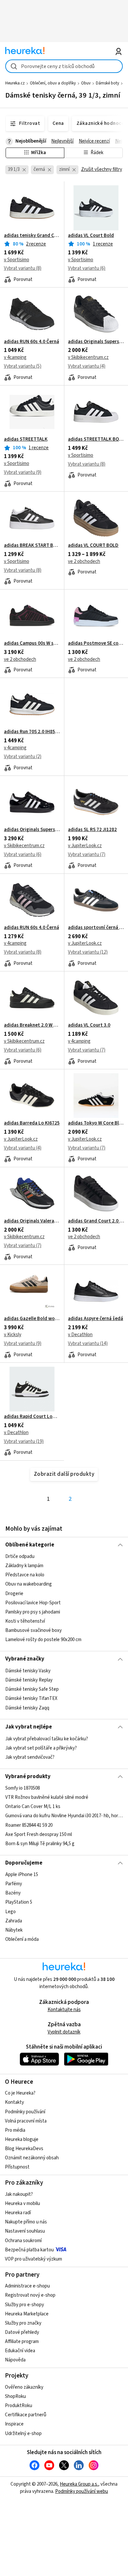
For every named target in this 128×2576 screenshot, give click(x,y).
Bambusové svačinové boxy (33, 1630)
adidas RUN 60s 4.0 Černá (32, 342)
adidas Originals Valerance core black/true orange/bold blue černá (32, 1221)
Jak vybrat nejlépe (29, 1727)
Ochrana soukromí (23, 2241)
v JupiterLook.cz (85, 846)
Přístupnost (17, 2167)
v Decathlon (80, 1335)
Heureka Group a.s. (79, 2484)
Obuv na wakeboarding (29, 1584)
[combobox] (64, 66)
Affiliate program (22, 2342)
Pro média (15, 2130)
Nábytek (14, 1930)
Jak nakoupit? (19, 2194)
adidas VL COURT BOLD (93, 545)
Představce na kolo (25, 1575)
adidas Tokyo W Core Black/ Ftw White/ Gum (96, 1123)
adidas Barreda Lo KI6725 (32, 1123)
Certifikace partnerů (26, 2415)
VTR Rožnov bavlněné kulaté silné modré (47, 1797)
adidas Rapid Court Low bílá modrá (32, 1417)
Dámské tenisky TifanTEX (31, 1698)
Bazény (13, 1893)
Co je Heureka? (20, 2093)
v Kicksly (13, 1335)
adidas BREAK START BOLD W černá (32, 545)
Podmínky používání (25, 2112)
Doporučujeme (24, 1863)
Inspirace (14, 2424)
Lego (11, 1912)
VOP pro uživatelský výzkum (33, 2259)
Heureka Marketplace (27, 2314)
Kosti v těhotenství (25, 1621)
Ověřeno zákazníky (24, 2387)
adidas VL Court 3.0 (89, 1025)
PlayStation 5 (19, 1903)
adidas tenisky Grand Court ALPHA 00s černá (32, 236)
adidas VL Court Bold (91, 236)
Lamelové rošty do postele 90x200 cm (43, 1640)
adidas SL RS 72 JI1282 (92, 830)
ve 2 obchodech (84, 561)
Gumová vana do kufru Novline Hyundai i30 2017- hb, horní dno (64, 1816)
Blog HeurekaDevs (24, 2149)
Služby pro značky (23, 2323)
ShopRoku (15, 2396)
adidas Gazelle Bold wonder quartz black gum (32, 1319)
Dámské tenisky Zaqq (27, 1708)
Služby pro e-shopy (24, 2305)
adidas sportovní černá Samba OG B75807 (96, 928)
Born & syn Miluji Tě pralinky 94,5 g (40, 1844)
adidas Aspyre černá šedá (96, 1319)
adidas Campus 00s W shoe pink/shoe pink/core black (32, 643)
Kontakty (14, 2102)
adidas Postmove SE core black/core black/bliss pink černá (96, 643)
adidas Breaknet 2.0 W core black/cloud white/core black (32, 1025)
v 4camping (15, 357)
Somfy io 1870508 (22, 1788)
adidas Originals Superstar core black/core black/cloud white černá (96, 342)
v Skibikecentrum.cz (88, 357)
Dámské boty (107, 83)
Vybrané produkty (28, 1776)
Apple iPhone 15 (22, 1875)
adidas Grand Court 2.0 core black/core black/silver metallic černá (96, 1221)
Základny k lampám (24, 1566)
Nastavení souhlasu (25, 2231)
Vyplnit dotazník (64, 2032)
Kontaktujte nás (64, 2010)
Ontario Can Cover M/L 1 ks (33, 1807)
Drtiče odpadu (20, 1556)
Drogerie (14, 1594)
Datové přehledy (22, 2332)
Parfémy (14, 1884)
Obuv (86, 83)
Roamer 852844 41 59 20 (29, 1825)
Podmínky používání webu (82, 2491)
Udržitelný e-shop (23, 2434)
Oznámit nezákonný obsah (32, 2158)
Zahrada (14, 1921)
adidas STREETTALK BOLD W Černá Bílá (96, 439)
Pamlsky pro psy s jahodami (33, 1612)
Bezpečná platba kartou (29, 2250)
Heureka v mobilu (22, 2204)
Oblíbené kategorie (30, 1545)
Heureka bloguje (22, 2139)
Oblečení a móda (22, 1939)
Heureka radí (18, 2213)
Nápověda (15, 2360)
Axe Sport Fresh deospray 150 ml (39, 1834)
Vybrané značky (25, 1659)
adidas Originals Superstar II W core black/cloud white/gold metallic (32, 830)
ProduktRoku (19, 2406)
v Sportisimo (17, 260)
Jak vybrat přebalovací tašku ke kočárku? (47, 1739)
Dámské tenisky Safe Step (32, 1689)
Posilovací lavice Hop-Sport (33, 1603)
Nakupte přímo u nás (26, 2222)
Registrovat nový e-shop (30, 2295)
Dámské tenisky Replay (29, 1680)
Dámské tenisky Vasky (28, 1671)
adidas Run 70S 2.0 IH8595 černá (32, 732)
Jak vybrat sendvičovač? (30, 1757)
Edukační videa (20, 2351)
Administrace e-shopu (27, 2286)
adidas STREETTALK (26, 439)
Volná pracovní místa (26, 2121)
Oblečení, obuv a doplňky (53, 83)
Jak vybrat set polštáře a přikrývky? (41, 1748)
